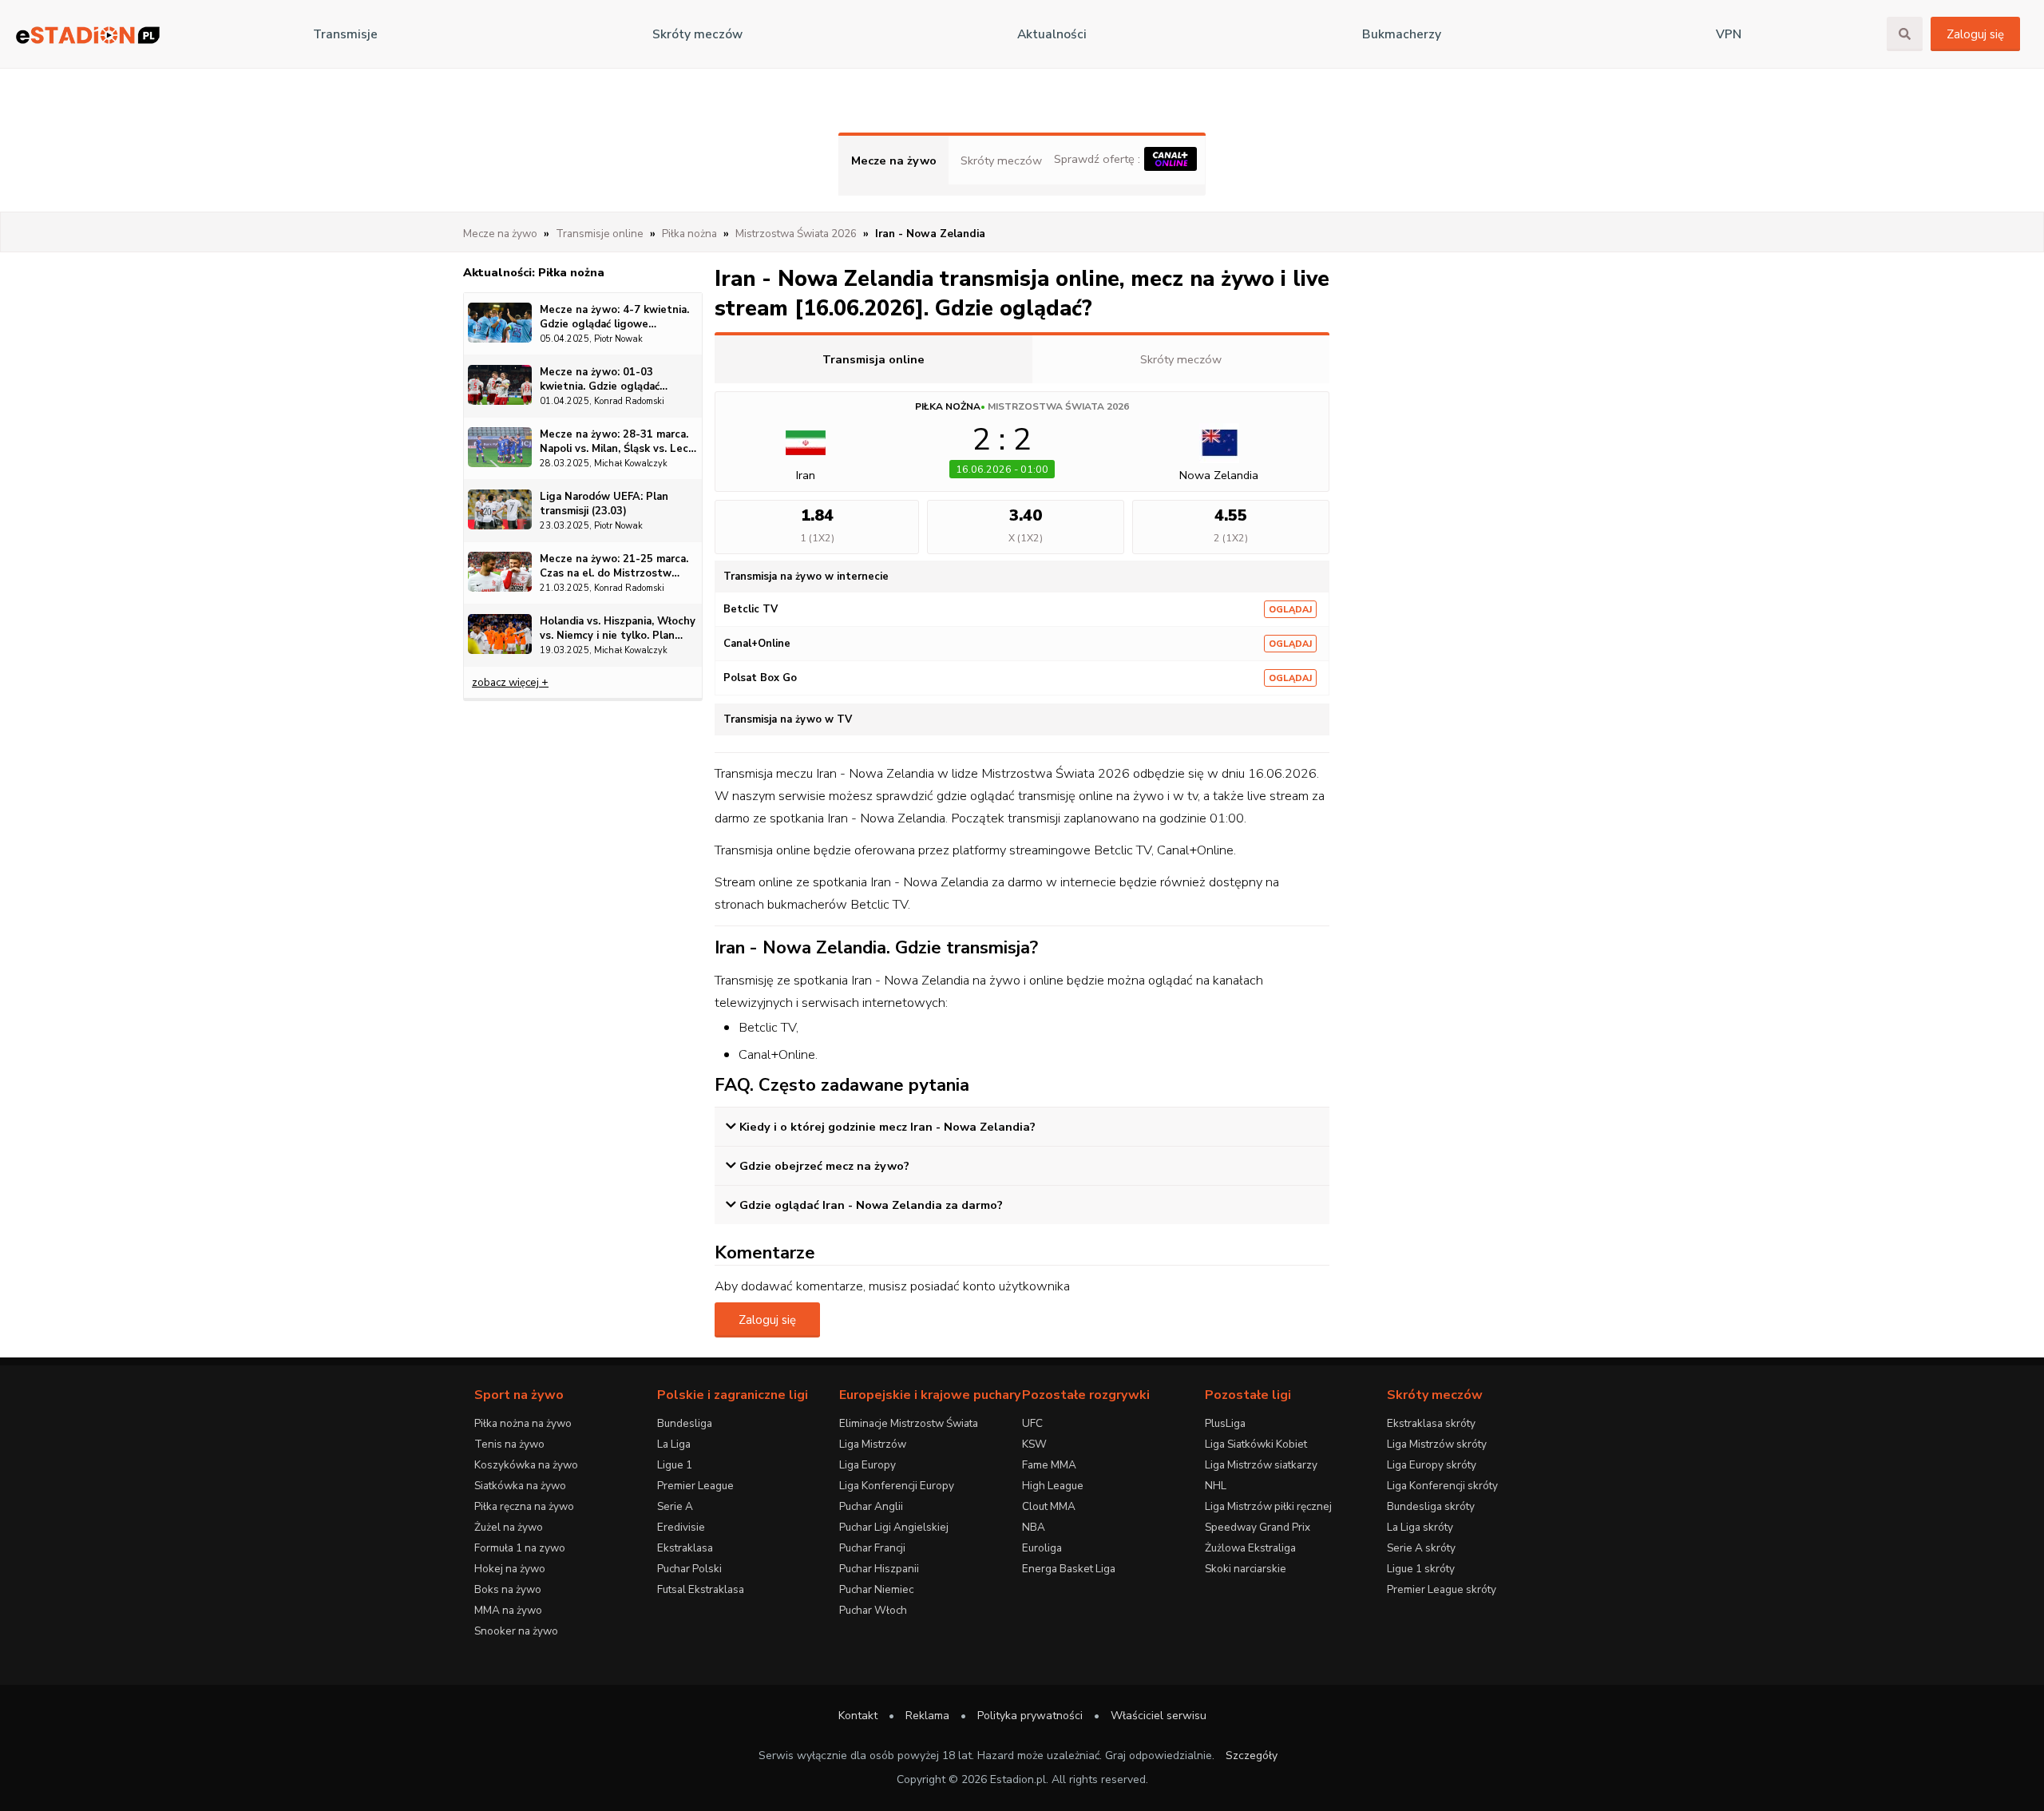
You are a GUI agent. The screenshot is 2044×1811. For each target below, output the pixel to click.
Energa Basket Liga (1069, 1569)
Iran (806, 475)
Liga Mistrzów (873, 1444)
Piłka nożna (948, 406)
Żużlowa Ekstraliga (1250, 1548)
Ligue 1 (675, 1465)
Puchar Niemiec (876, 1589)
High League (1053, 1486)
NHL (1216, 1486)
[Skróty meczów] (88, 35)
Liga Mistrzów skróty (1437, 1444)
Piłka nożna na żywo (523, 1423)
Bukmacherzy (1402, 34)
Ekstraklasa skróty (1431, 1423)
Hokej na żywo (510, 1569)
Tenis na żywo (509, 1444)
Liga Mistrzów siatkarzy (1261, 1465)
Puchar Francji (872, 1548)
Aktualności (1052, 34)
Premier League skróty (1442, 1589)
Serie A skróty (1421, 1548)
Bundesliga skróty (1431, 1506)
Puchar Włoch (873, 1610)
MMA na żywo (508, 1610)
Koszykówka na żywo (526, 1465)
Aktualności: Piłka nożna (534, 272)
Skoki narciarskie (1246, 1569)
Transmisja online (873, 359)
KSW (1034, 1444)
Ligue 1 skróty (1421, 1569)
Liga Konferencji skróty (1442, 1486)
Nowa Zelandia (1219, 475)
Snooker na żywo (516, 1631)
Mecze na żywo (894, 160)
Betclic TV (751, 609)
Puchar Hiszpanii (879, 1569)
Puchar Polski (689, 1569)
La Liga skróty (1420, 1527)
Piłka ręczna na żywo (524, 1506)
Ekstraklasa (685, 1548)
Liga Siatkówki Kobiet (1256, 1444)
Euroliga (1042, 1548)
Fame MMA (1049, 1465)
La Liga (674, 1444)
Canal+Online (757, 644)
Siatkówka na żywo (520, 1486)
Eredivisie (681, 1527)
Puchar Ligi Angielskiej (894, 1527)
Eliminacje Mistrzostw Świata (909, 1423)
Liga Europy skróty (1432, 1465)
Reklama (927, 1716)
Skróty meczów (697, 34)
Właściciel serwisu (1159, 1716)
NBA (1034, 1527)
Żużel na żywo (509, 1527)
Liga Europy (868, 1465)
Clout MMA (1049, 1506)
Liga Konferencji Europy (897, 1486)
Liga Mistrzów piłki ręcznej (1268, 1506)
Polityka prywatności (1030, 1716)
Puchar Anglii (871, 1506)
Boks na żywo (508, 1589)
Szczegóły (1252, 1756)
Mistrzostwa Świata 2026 (1058, 406)
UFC (1032, 1423)
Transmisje (345, 34)
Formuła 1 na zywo (520, 1548)
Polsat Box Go (760, 678)
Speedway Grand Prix (1258, 1527)
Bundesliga (685, 1423)
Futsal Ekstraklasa (701, 1589)
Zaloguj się (1975, 34)
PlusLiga (1225, 1423)
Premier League (695, 1486)
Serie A (675, 1506)
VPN (1729, 34)
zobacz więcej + (510, 682)
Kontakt (858, 1716)
